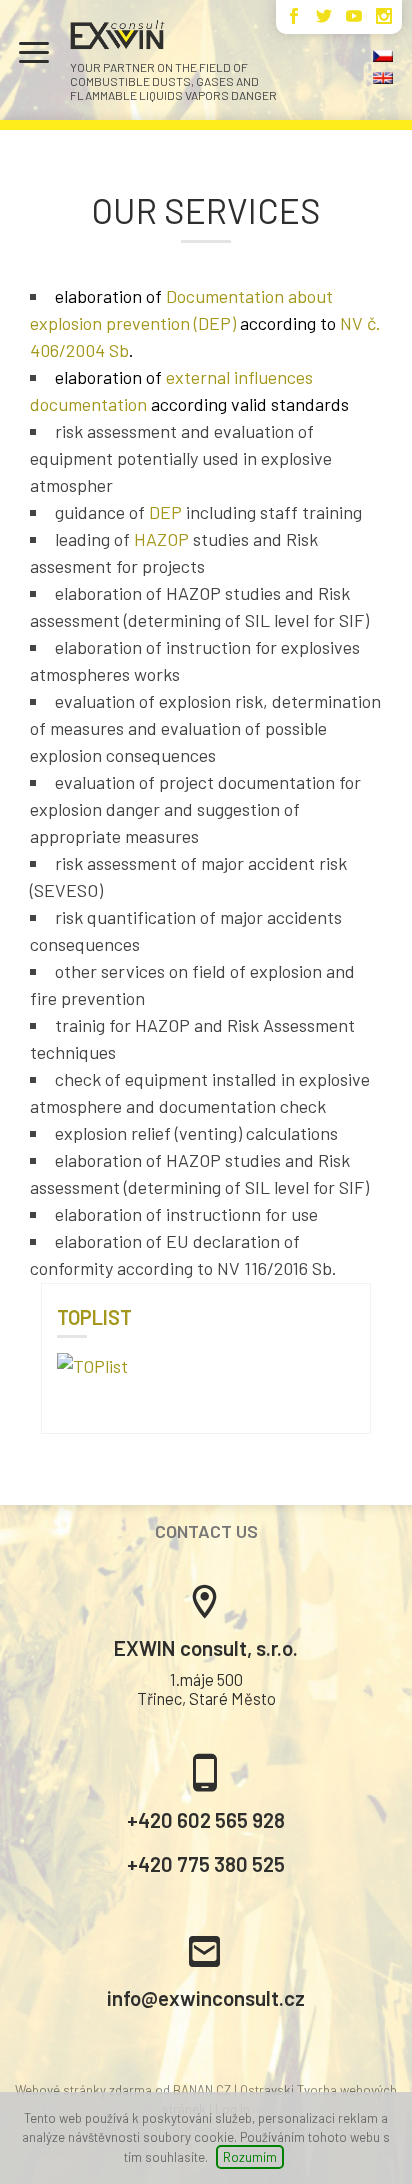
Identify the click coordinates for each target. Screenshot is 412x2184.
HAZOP (161, 539)
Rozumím (250, 2157)
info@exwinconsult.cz (206, 1997)
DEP (165, 512)
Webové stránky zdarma (83, 2090)
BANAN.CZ (202, 2090)
